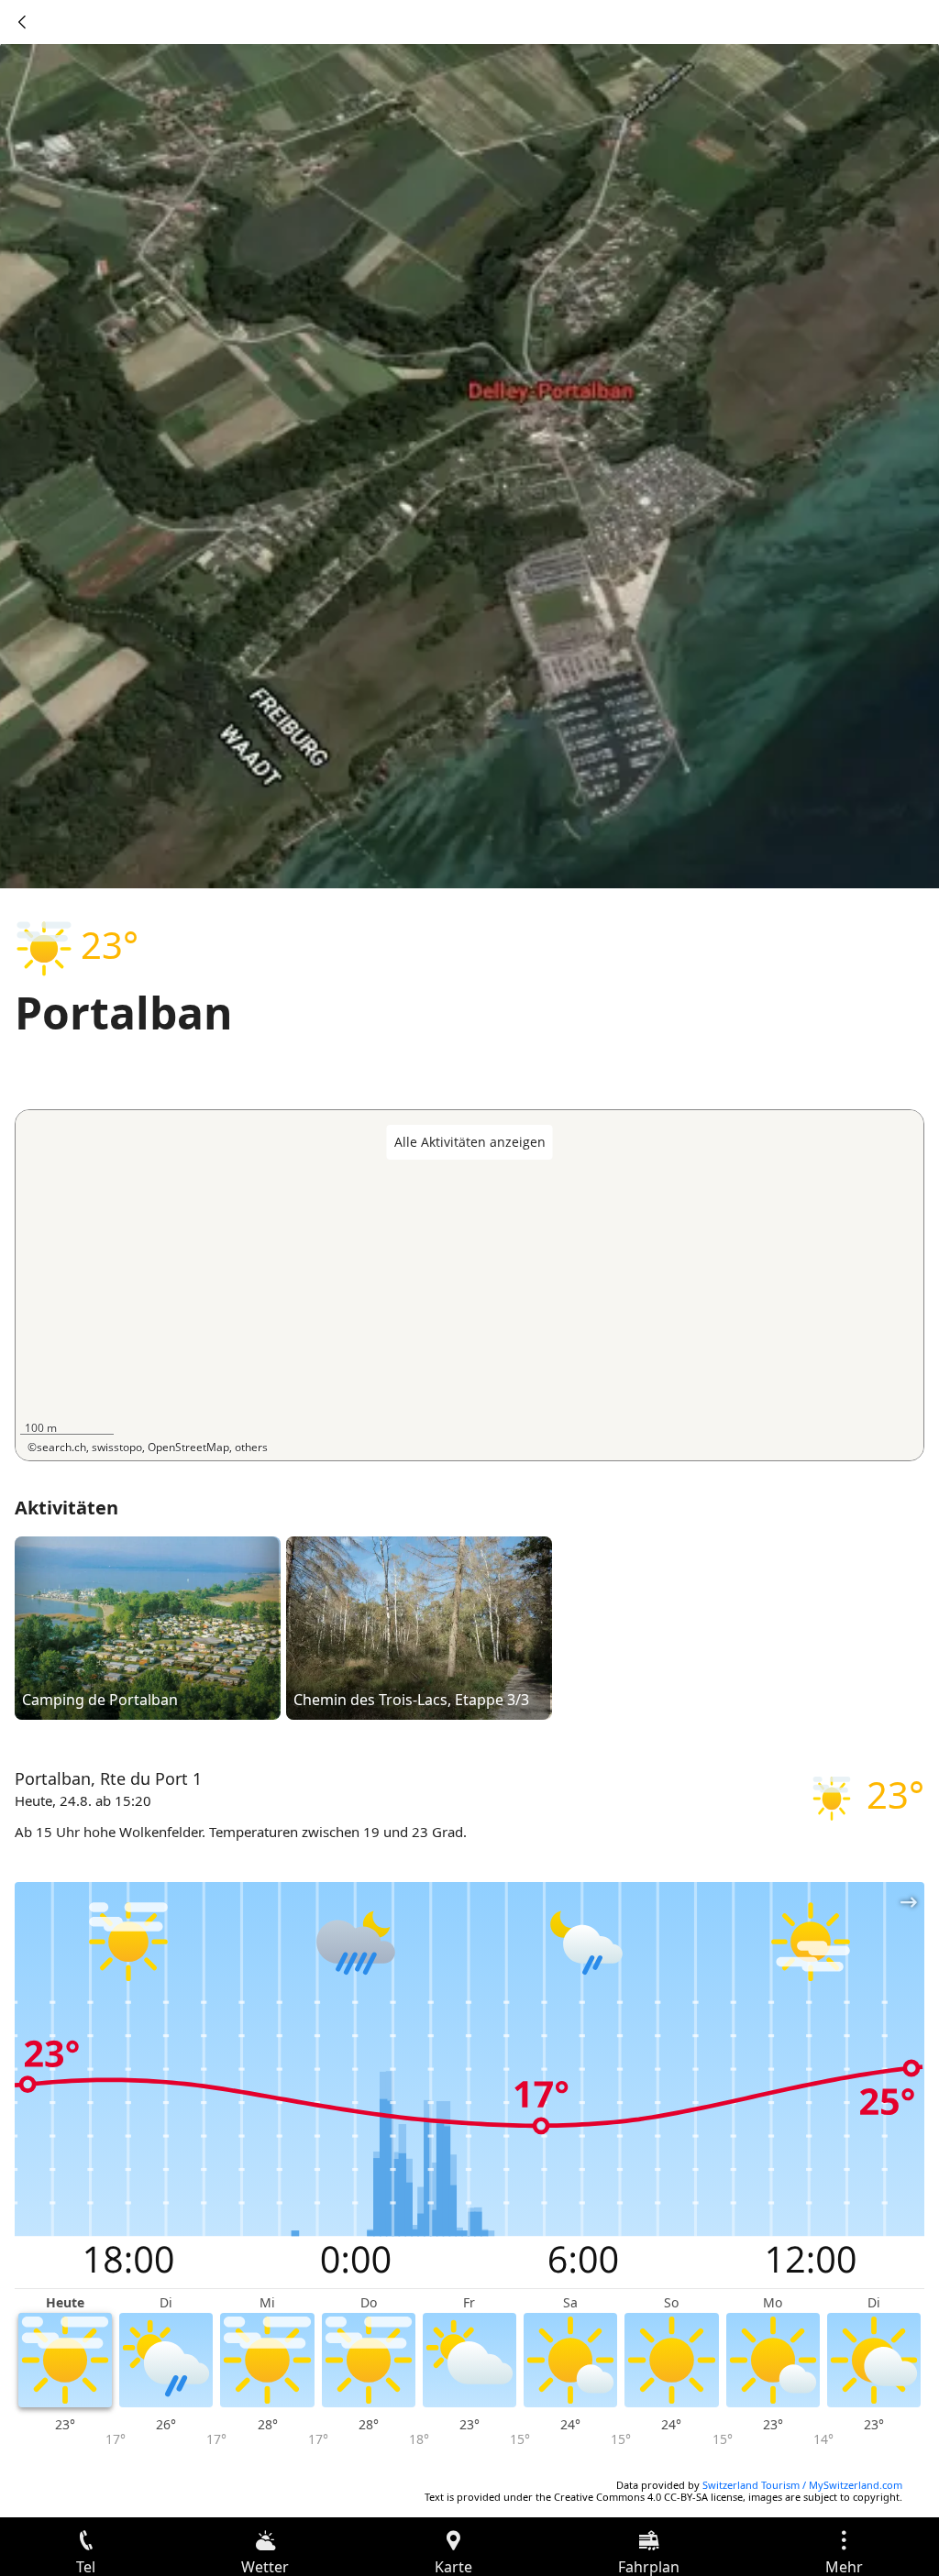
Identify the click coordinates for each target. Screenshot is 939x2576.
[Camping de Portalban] (148, 1626)
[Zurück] (22, 22)
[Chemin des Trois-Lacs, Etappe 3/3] (419, 1626)
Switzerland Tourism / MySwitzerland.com (802, 2485)
